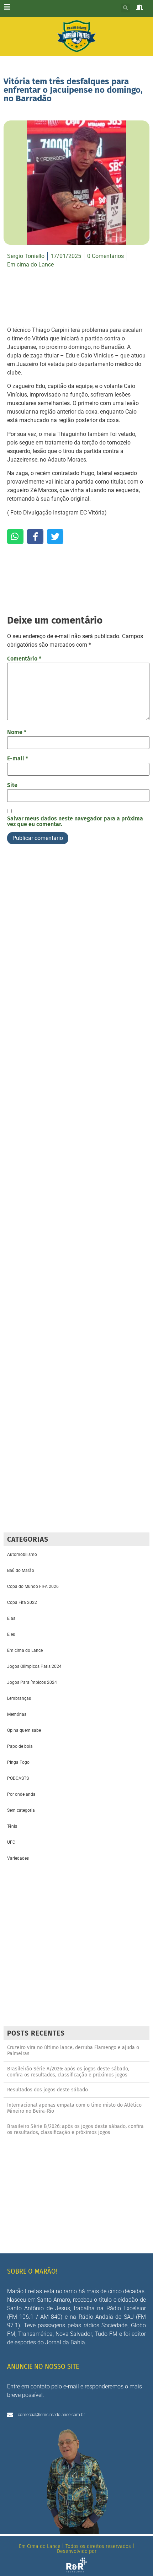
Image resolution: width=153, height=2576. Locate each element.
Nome (17, 732)
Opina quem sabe (24, 1730)
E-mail (18, 759)
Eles (11, 1634)
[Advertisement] (76, 1191)
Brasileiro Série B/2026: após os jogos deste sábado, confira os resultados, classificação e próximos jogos (75, 2129)
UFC (11, 1842)
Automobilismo (22, 1554)
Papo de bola (20, 1746)
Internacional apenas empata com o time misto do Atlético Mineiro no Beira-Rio (74, 2108)
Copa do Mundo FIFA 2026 (33, 1586)
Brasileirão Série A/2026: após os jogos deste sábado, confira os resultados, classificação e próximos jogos (68, 2072)
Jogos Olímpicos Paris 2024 (34, 1666)
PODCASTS (18, 1778)
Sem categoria (21, 1810)
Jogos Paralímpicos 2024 (32, 1682)
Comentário (24, 659)
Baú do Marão (21, 1570)
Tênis (12, 1826)
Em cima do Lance (30, 265)
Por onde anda (21, 1794)
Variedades (18, 1858)
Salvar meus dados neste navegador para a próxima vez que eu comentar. (75, 821)
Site (12, 785)
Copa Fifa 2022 (22, 1602)
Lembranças (19, 1698)
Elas (11, 1618)
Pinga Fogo (18, 1762)
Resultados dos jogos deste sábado (48, 2090)
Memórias (17, 1714)
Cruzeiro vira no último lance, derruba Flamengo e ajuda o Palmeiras (73, 2050)
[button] (125, 8)
